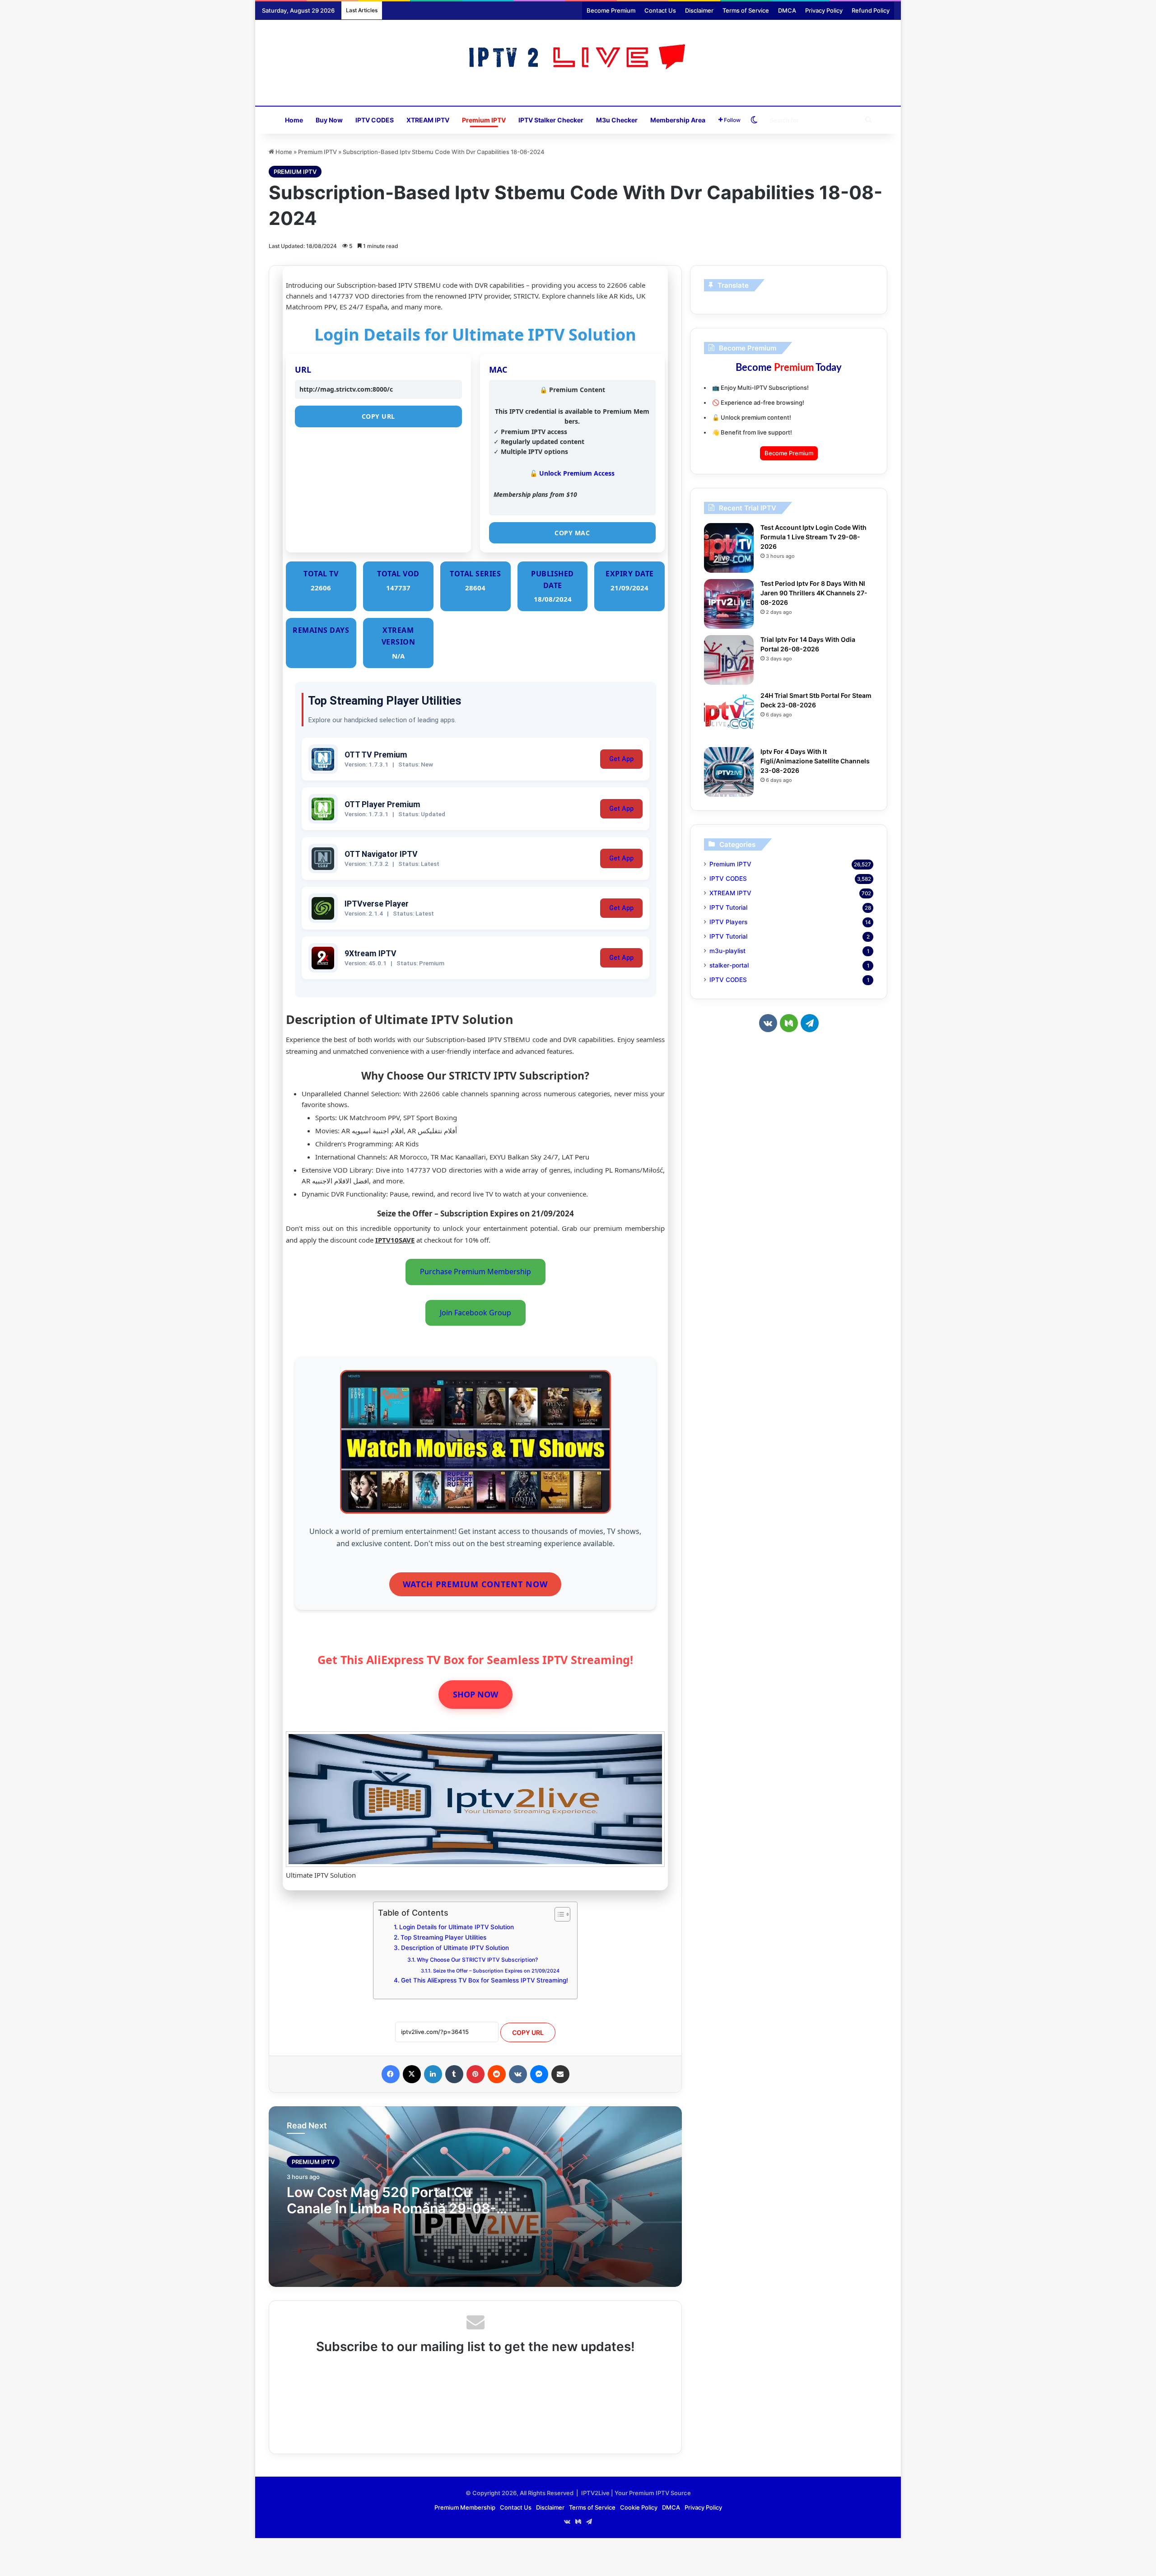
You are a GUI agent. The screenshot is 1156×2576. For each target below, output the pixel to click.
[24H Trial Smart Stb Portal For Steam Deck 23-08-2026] (729, 716)
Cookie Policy (639, 2507)
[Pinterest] (475, 2074)
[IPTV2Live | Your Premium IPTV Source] (578, 58)
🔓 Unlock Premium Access (572, 473)
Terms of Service (746, 10)
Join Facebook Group (475, 1313)
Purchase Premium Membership (475, 1272)
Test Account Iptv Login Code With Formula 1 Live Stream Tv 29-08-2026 (813, 537)
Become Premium (611, 10)
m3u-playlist (727, 951)
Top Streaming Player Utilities (443, 1937)
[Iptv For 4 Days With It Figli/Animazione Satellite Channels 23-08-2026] (729, 772)
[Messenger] (539, 2074)
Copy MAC (572, 533)
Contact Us (660, 10)
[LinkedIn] (433, 2074)
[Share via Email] (560, 2074)
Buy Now (329, 120)
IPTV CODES (375, 120)
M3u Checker (617, 120)
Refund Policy (871, 10)
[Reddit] (497, 2074)
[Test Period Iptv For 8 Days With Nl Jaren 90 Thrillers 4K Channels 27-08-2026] (729, 604)
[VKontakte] (518, 2074)
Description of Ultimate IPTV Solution (455, 1948)
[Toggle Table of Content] (558, 1914)
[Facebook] (391, 2074)
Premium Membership (465, 2507)
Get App (621, 759)
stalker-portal (729, 965)
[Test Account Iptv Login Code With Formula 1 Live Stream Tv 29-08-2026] (729, 548)
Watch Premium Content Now (475, 1584)
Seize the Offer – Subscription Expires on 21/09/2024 (496, 1971)
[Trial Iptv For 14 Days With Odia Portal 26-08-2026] (729, 660)
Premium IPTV (484, 120)
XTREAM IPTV (428, 120)
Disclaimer (699, 10)
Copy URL (378, 416)
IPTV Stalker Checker (551, 120)
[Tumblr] (454, 2074)
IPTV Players (728, 922)
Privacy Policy (824, 10)
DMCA (787, 10)
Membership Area (678, 120)
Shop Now (475, 1694)
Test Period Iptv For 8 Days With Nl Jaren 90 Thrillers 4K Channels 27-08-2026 (814, 593)
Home (294, 120)
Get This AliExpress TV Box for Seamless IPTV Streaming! (485, 1980)
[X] (412, 2074)
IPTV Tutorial (728, 907)
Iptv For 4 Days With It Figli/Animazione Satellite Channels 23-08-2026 (815, 761)
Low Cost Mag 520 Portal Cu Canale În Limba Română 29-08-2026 (392, 2208)
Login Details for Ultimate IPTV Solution (457, 1927)
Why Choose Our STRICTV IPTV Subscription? (477, 1960)
